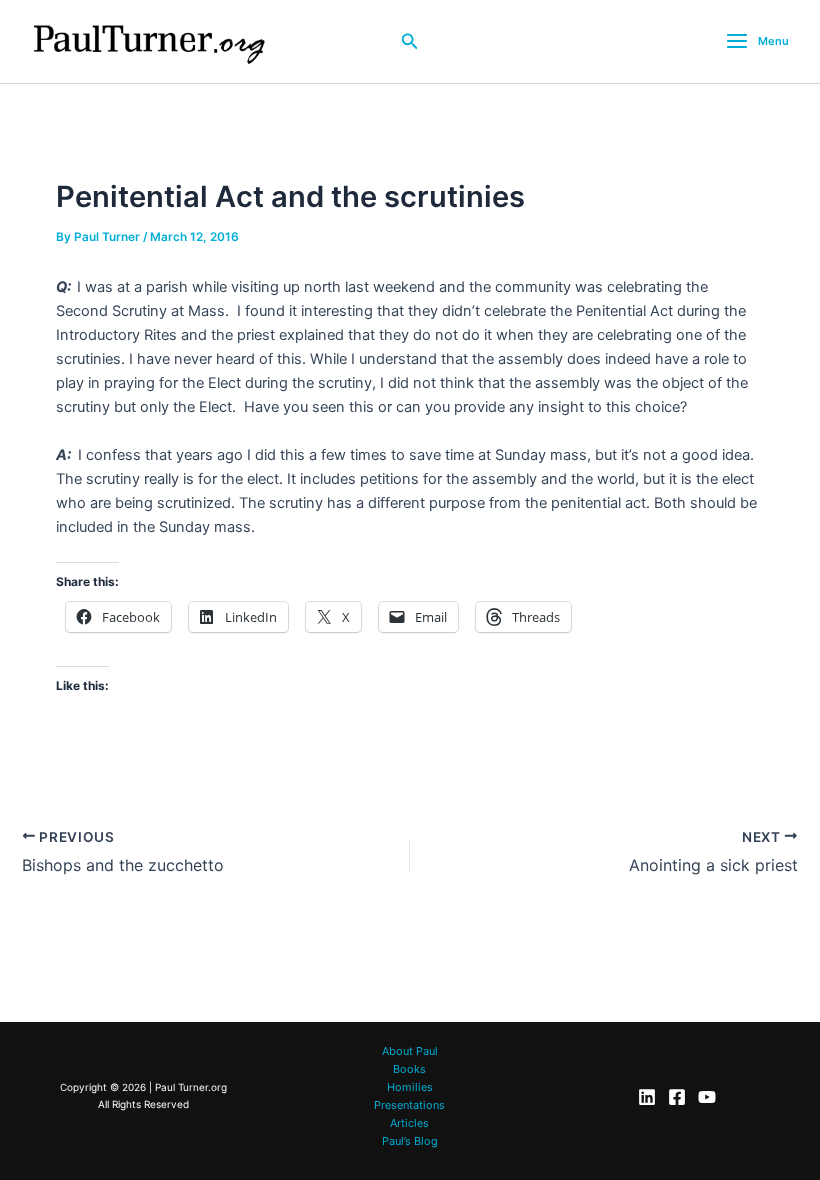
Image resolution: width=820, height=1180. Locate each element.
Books (409, 1069)
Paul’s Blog (410, 1141)
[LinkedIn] (647, 1097)
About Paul (410, 1051)
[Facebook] (677, 1097)
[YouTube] (707, 1097)
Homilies (410, 1087)
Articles (409, 1123)
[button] (410, 41)
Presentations (409, 1105)
